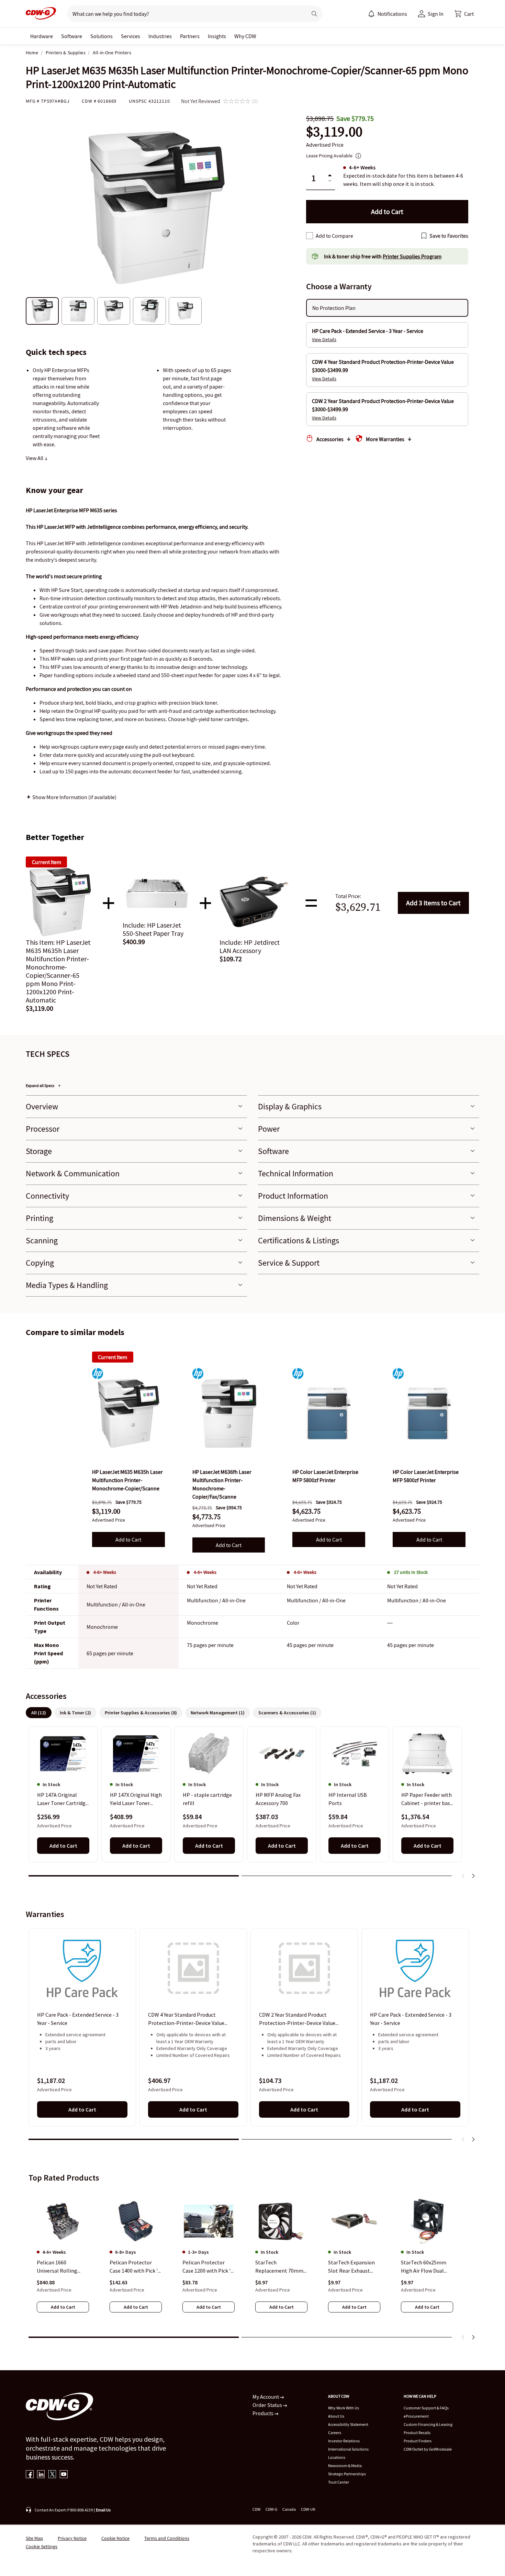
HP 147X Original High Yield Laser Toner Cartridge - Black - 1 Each (136, 1800)
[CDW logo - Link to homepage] (41, 14)
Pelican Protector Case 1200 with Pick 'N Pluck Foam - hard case (208, 2267)
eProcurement (416, 2416)
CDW (256, 2509)
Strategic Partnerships (347, 2474)
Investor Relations (344, 2441)
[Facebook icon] (30, 2475)
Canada (289, 2509)
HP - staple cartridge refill (207, 1799)
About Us (336, 2416)
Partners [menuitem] (190, 36)
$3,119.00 (334, 132)
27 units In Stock (411, 1572)
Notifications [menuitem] (392, 14)
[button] (464, 14)
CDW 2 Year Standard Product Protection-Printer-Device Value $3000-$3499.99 (297, 2019)
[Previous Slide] (463, 1876)
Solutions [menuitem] (102, 36)
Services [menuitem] (131, 36)
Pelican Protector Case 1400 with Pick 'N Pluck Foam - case (136, 2267)
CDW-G (271, 2509)
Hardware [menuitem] (42, 36)
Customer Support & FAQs (426, 2408)
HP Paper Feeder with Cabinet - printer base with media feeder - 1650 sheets (427, 1800)
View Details (324, 339)
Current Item (113, 1357)
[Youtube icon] (64, 2475)
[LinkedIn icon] (41, 2475)
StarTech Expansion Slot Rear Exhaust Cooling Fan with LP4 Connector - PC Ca (353, 2267)
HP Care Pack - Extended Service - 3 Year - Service (78, 2019)
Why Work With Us (344, 2408)
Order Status (268, 2405)
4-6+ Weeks (105, 1572)
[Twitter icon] (52, 2475)
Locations (337, 2457)
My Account (266, 2397)
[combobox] (184, 14)
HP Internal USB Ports (348, 1799)
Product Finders (418, 2441)
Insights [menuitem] (217, 36)
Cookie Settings (42, 2546)
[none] (42, 36)
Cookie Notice (115, 2538)
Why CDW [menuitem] (245, 36)
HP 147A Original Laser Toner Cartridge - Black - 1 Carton (63, 1800)
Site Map (34, 2538)
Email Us (103, 2510)
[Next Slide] (473, 1876)
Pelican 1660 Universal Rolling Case (57, 2267)
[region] (252, 1805)
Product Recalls (417, 2433)
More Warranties (385, 439)
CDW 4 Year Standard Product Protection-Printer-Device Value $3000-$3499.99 (186, 2019)
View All (35, 458)
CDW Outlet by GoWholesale (428, 2449)
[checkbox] (310, 236)
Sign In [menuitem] (436, 14)
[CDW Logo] (41, 14)
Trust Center (339, 2482)
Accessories (330, 439)
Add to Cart (433, 903)
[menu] (388, 14)
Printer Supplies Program (412, 256)
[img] (128, 1413)
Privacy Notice (72, 2538)
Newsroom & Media (345, 2466)
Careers (335, 2433)
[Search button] (314, 14)
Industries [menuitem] (160, 36)
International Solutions (348, 2449)
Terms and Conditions (167, 2538)
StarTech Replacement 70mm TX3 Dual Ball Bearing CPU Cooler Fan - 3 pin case (281, 2267)
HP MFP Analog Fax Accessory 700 (278, 1799)
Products (263, 2413)
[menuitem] (371, 14)
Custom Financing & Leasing (428, 2424)
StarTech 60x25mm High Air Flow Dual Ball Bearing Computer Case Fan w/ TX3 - (427, 2267)
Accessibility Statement (348, 2424)
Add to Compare (334, 236)
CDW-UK (308, 2509)
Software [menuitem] (72, 36)
